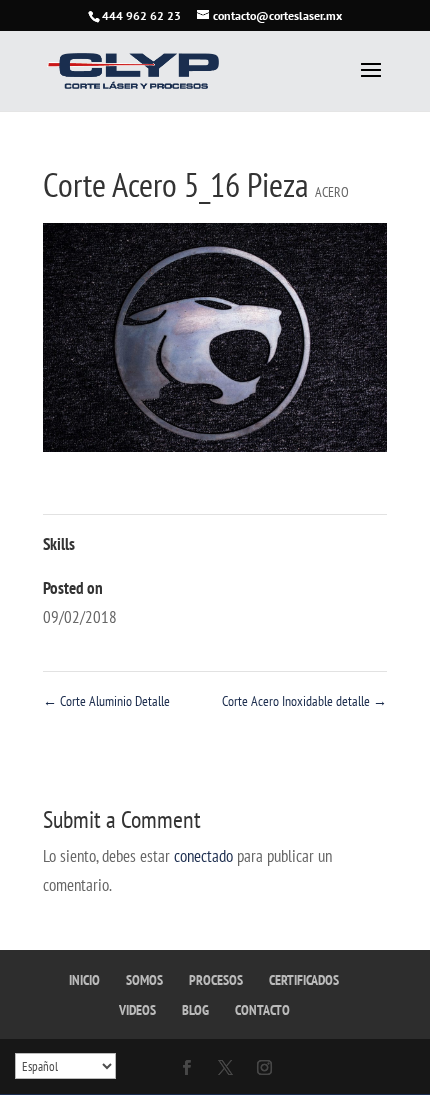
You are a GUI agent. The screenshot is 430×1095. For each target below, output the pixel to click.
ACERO (332, 192)
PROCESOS (216, 980)
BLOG (195, 1010)
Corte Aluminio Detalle (106, 701)
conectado (203, 856)
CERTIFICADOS (304, 980)
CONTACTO (262, 1010)
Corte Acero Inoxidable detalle (304, 701)
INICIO (84, 980)
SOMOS (144, 980)
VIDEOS (137, 1010)
